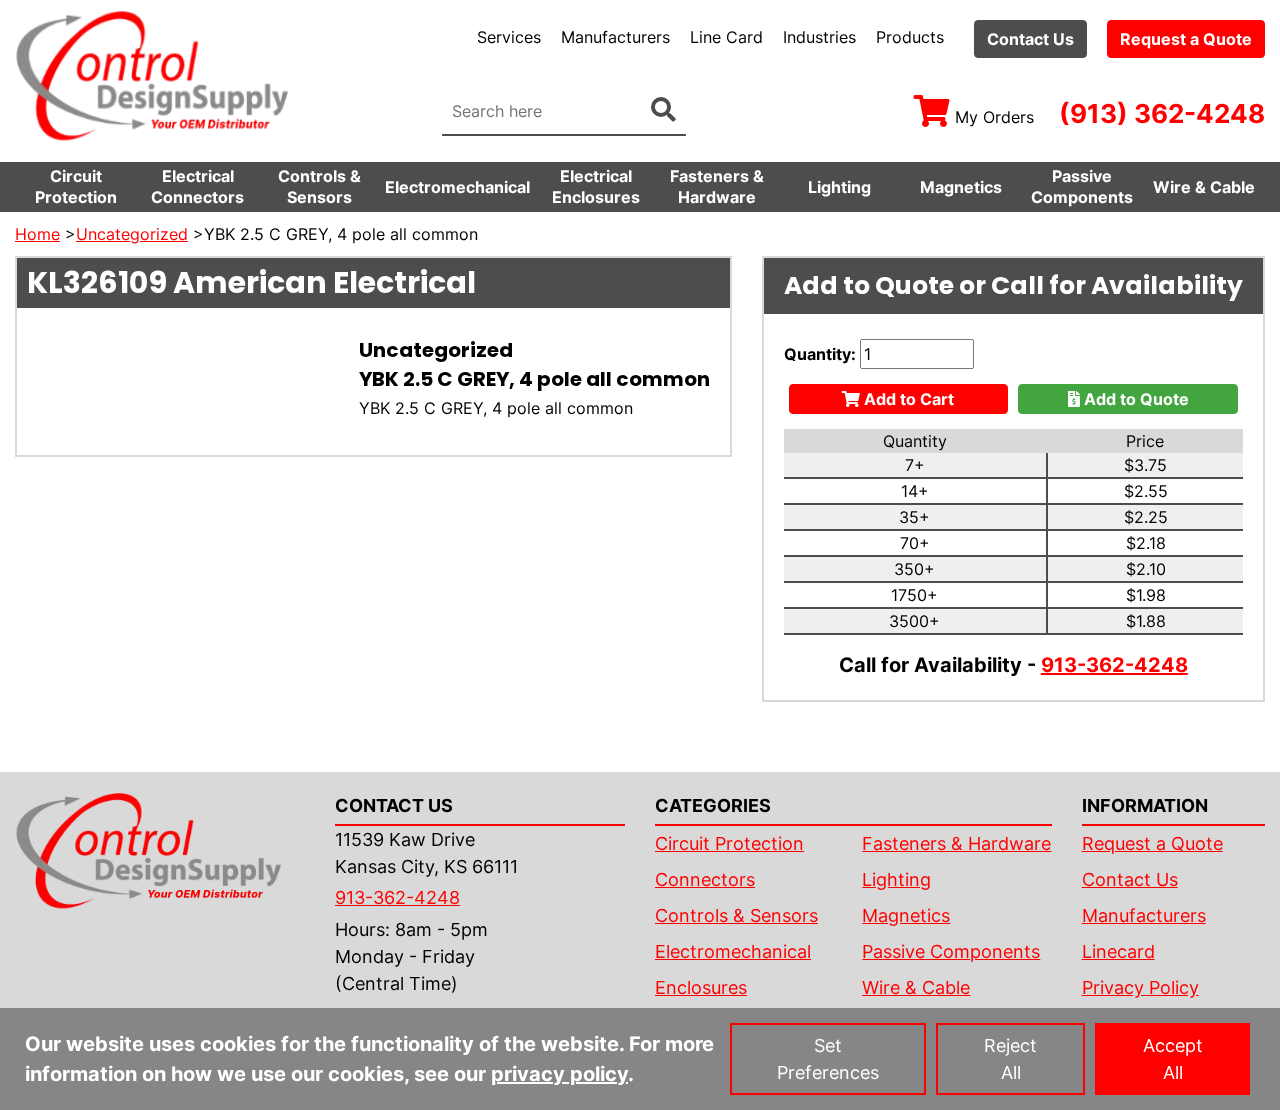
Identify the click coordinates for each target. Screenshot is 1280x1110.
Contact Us (1030, 39)
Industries (819, 37)
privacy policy (559, 1074)
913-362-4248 (1114, 665)
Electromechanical (457, 187)
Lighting (839, 187)
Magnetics (961, 187)
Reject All (1010, 1059)
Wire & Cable (1204, 187)
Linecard (1118, 951)
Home (37, 234)
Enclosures (701, 987)
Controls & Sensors (319, 186)
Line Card (726, 37)
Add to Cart (907, 399)
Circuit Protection (76, 186)
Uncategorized (132, 234)
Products (910, 37)
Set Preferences (828, 1059)
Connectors (705, 879)
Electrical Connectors (197, 186)
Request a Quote (1186, 39)
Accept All (1173, 1059)
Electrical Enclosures (596, 186)
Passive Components (1082, 186)
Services (509, 37)
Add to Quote (1134, 399)
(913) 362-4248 (1162, 113)
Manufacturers (615, 37)
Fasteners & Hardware (717, 186)
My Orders (994, 117)
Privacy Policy (1140, 987)
